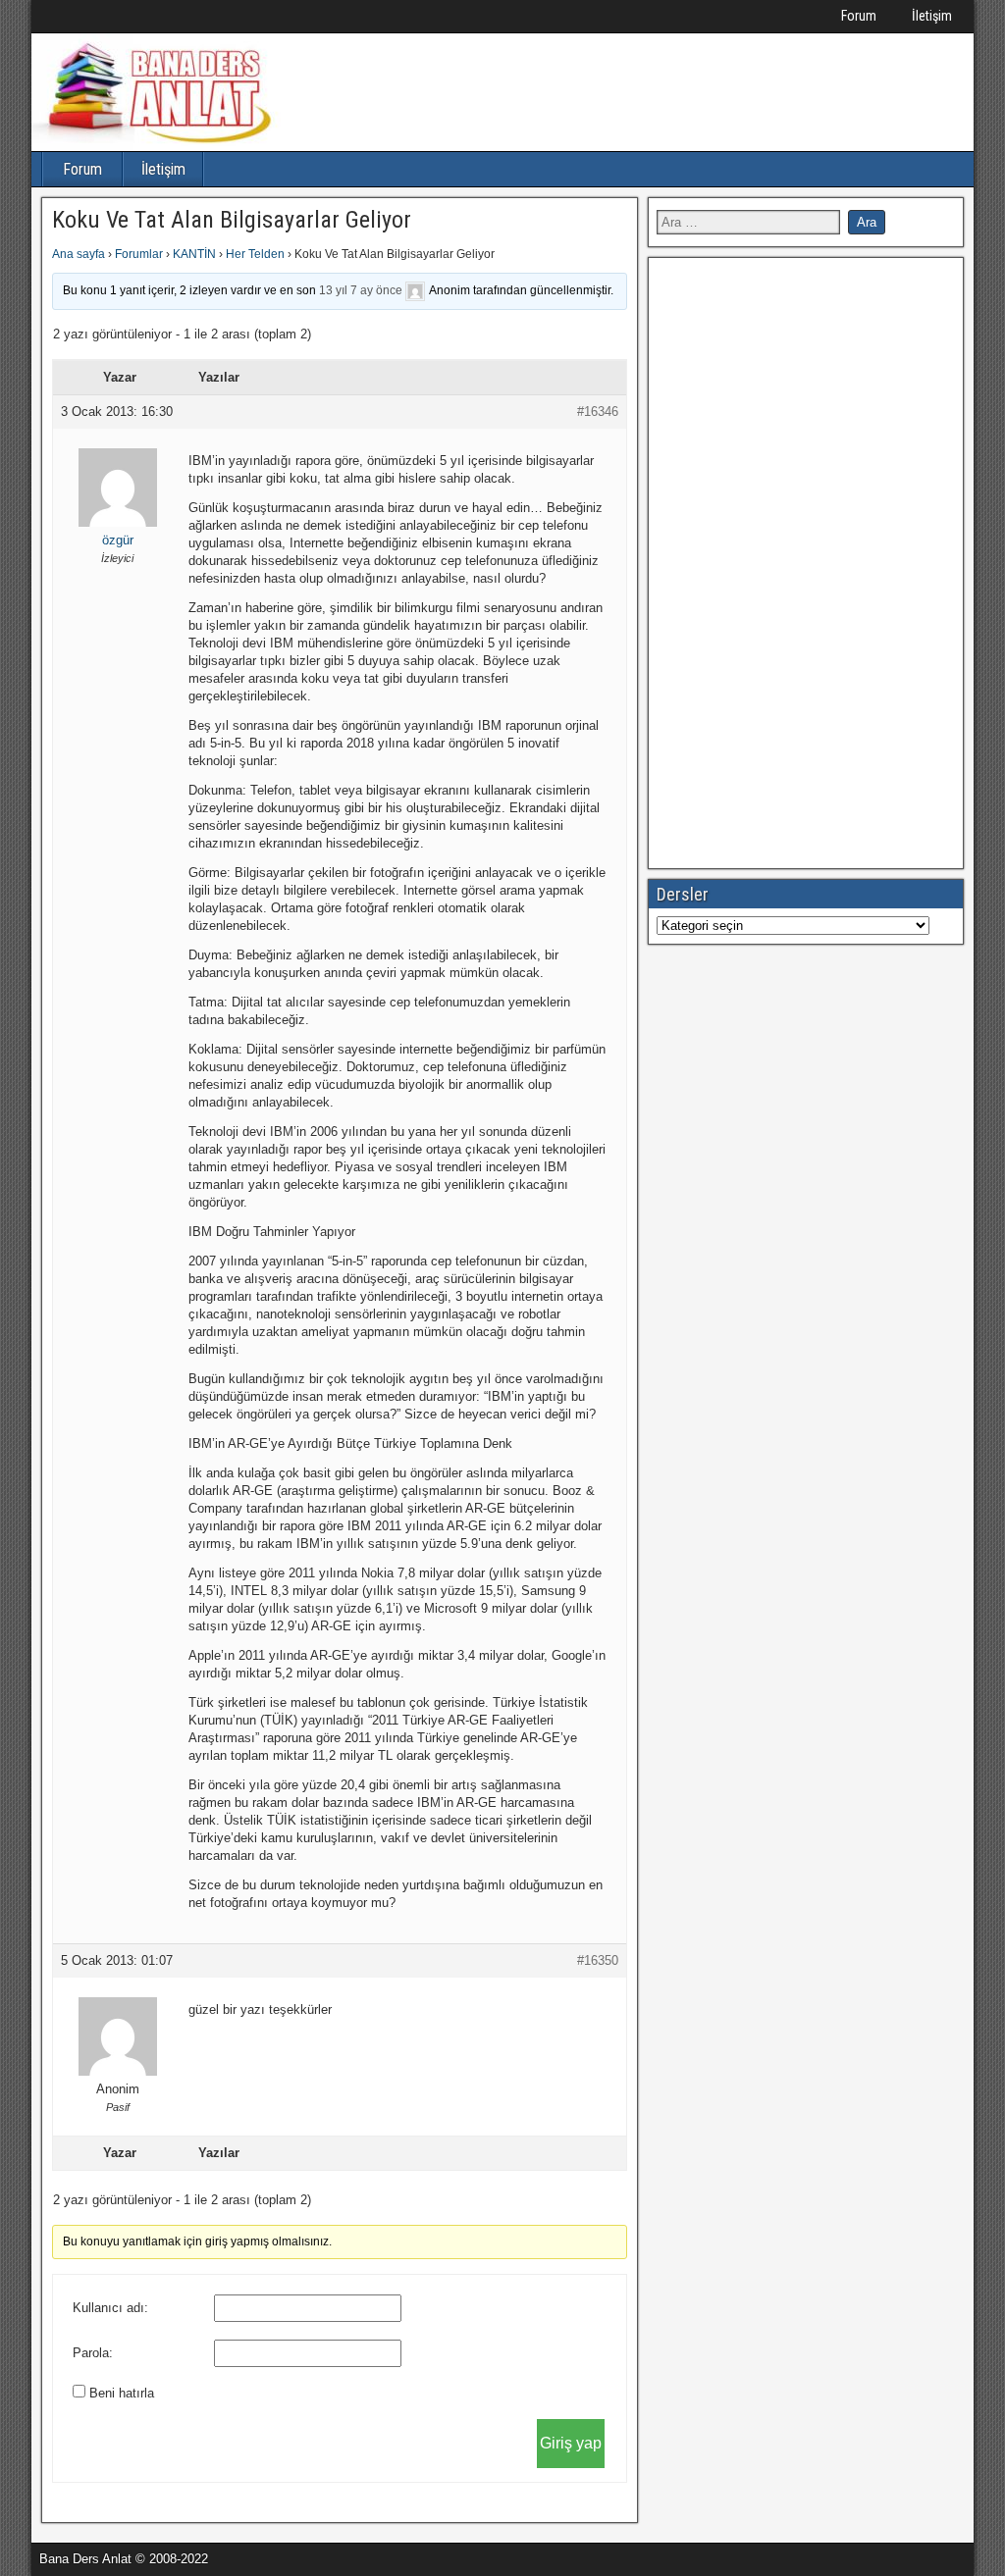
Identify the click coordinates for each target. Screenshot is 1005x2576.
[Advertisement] (804, 560)
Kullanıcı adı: (110, 2308)
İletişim (932, 16)
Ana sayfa (79, 254)
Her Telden (255, 254)
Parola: (93, 2353)
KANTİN (194, 254)
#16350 (598, 1960)
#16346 (598, 412)
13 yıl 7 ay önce (361, 290)
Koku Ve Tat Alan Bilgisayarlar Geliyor (232, 220)
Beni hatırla (122, 2393)
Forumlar (139, 254)
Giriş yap (571, 2443)
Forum (859, 16)
